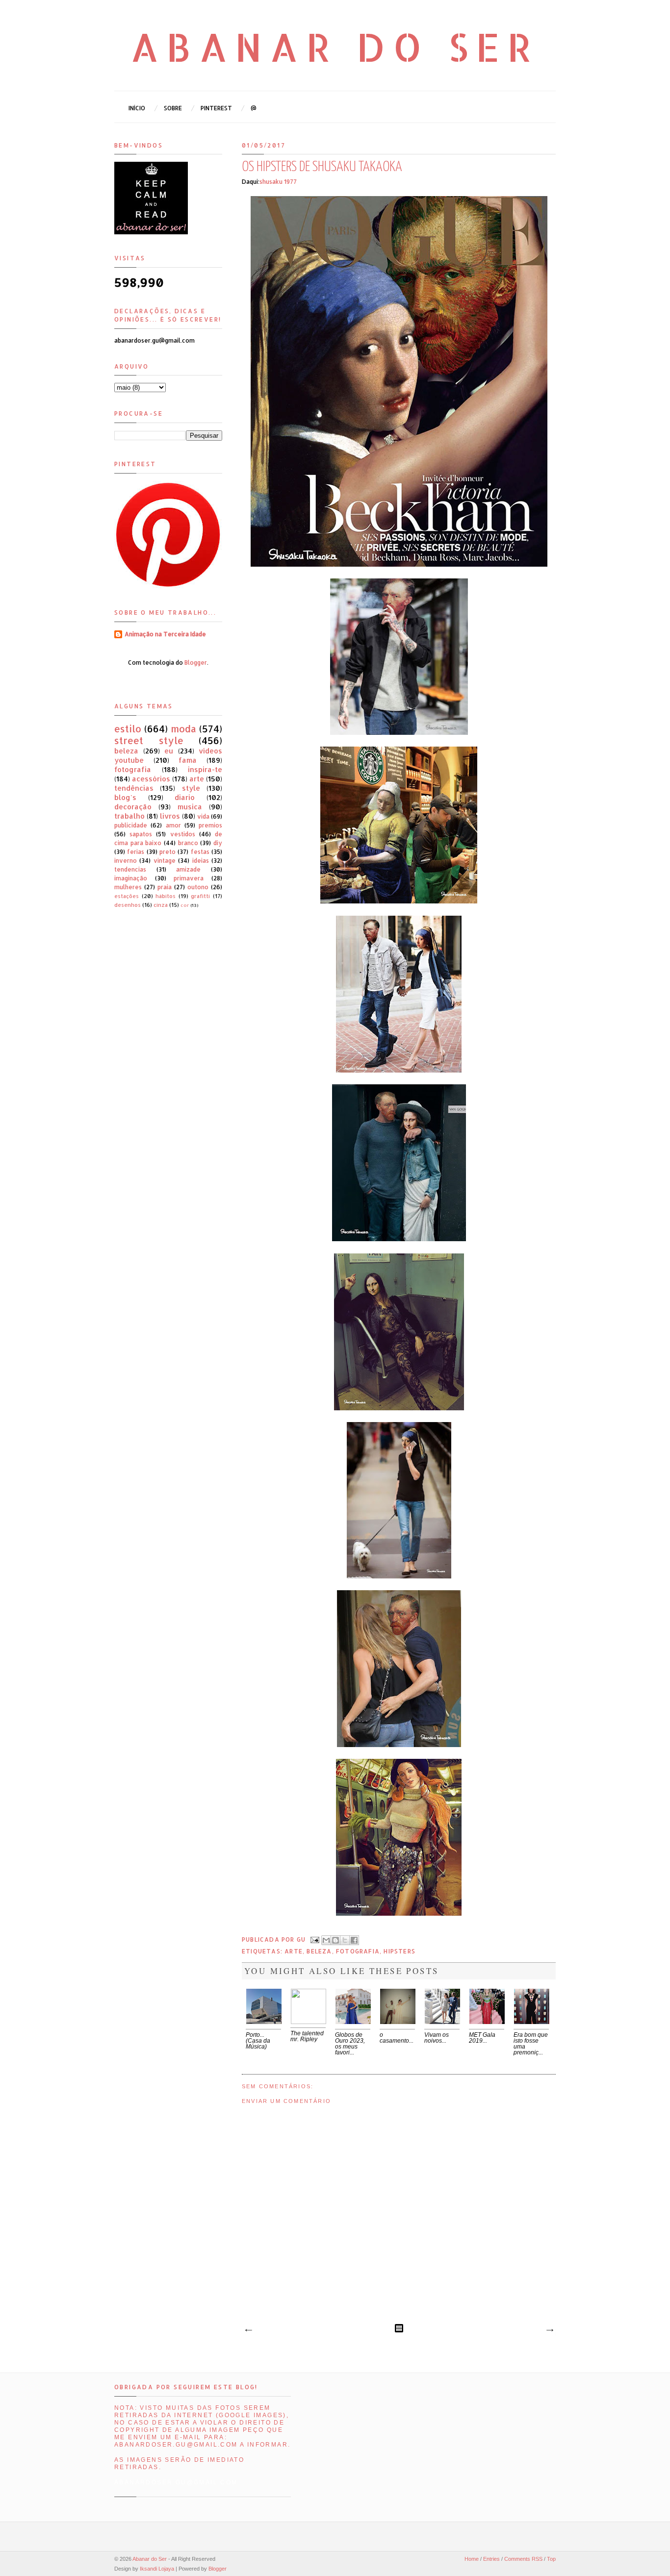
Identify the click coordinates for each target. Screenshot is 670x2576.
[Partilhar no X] (345, 1940)
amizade (188, 869)
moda (183, 729)
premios (210, 825)
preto (167, 852)
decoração (133, 807)
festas (200, 852)
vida (203, 816)
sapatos (141, 834)
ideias (201, 861)
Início (137, 108)
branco (188, 843)
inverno (126, 861)
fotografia (358, 1951)
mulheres (128, 887)
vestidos (183, 834)
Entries (491, 2559)
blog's (125, 797)
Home (472, 2559)
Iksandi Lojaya (157, 2569)
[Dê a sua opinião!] (335, 1940)
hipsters (399, 1951)
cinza (161, 905)
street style (149, 740)
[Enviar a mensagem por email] (326, 1940)
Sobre (173, 108)
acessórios (151, 779)
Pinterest (216, 108)
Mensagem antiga (549, 2330)
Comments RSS (523, 2559)
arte (294, 1951)
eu (169, 751)
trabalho (129, 816)
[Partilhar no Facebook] (354, 1940)
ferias (136, 852)
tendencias (130, 869)
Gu (302, 1939)
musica (190, 807)
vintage (165, 861)
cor (185, 905)
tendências (134, 788)
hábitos (166, 896)
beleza (319, 1951)
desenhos (128, 905)
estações (127, 896)
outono (198, 887)
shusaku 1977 (278, 182)
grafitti (200, 896)
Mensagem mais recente (248, 2330)
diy (218, 843)
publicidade (131, 825)
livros (170, 816)
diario (185, 797)
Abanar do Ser (335, 47)
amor (173, 825)
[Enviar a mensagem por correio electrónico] (314, 1939)
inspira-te (205, 769)
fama (188, 760)
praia (165, 887)
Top (551, 2559)
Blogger (196, 663)
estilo (128, 729)
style (191, 788)
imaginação (131, 878)
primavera (189, 878)
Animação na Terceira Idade (165, 634)
